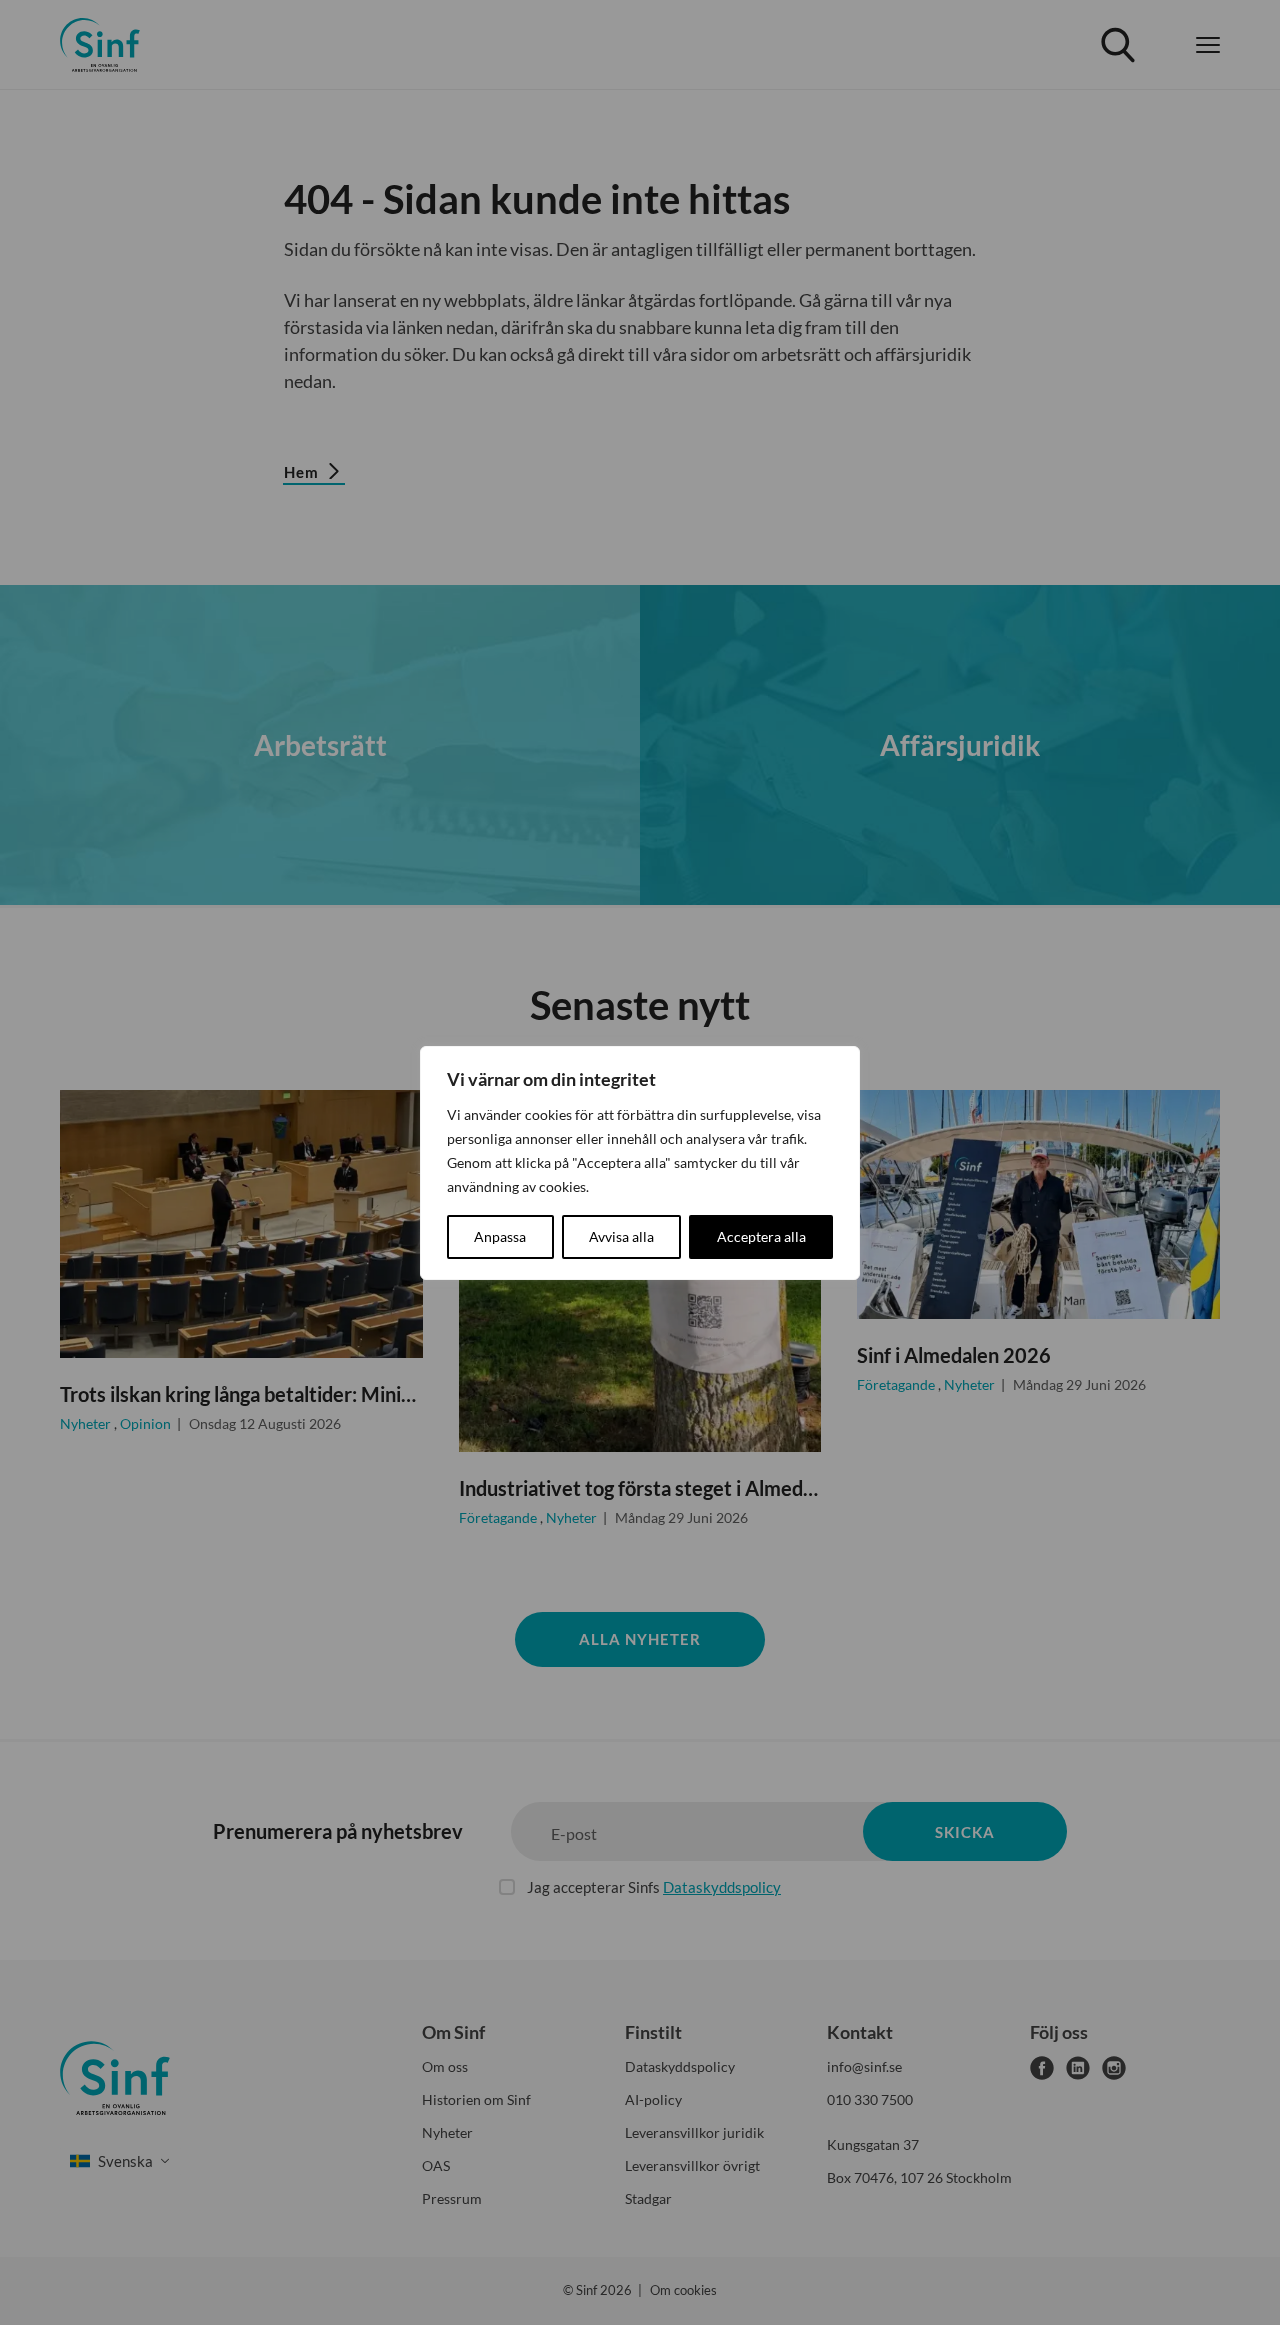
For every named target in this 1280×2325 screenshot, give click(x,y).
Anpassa (500, 1236)
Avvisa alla (621, 1236)
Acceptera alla (761, 1236)
